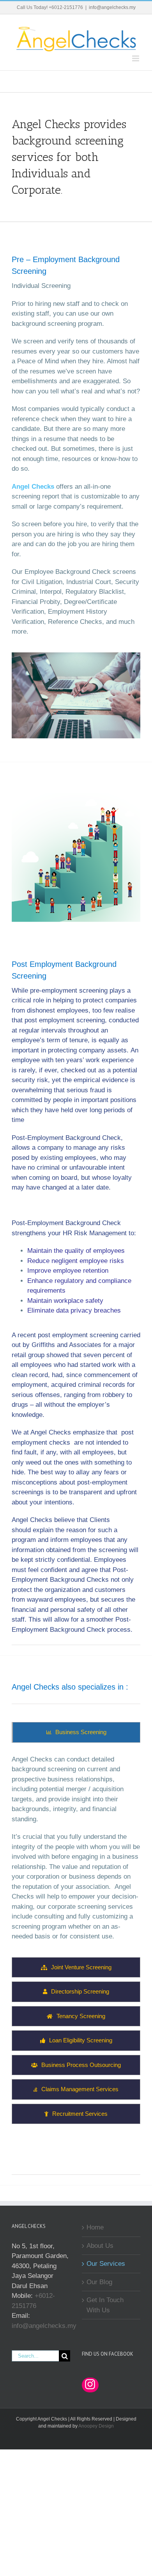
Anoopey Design (96, 2426)
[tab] (76, 1732)
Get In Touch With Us (105, 2305)
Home (95, 2227)
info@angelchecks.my (112, 7)
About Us (100, 2246)
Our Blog (99, 2282)
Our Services (106, 2264)
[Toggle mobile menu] (136, 58)
